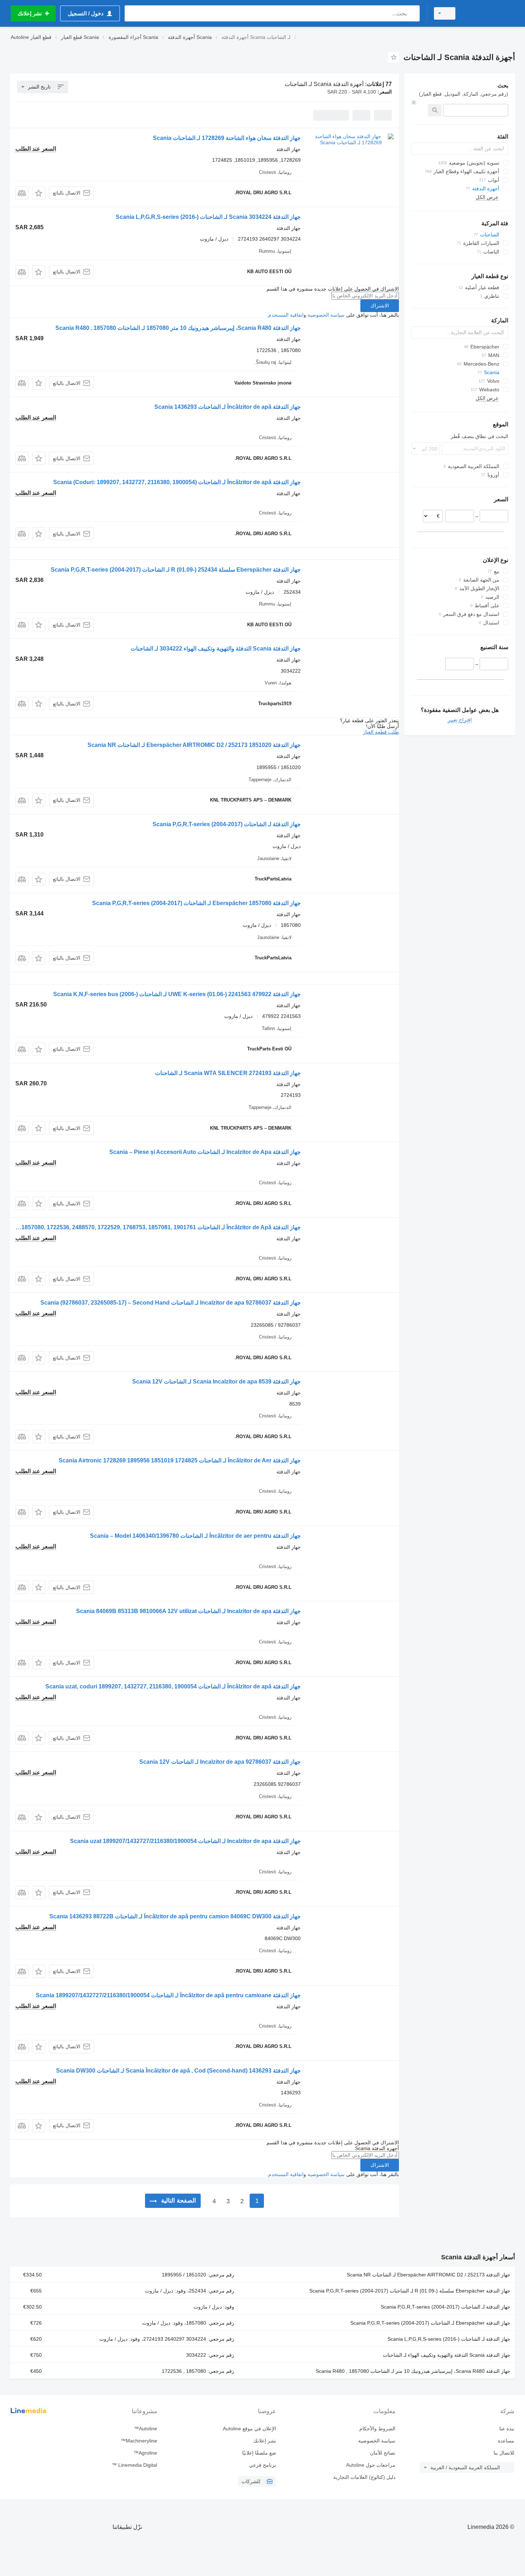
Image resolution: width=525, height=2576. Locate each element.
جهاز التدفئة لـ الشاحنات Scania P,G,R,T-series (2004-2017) (227, 824)
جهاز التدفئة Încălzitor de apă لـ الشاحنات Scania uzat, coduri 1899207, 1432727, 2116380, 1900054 (173, 1686)
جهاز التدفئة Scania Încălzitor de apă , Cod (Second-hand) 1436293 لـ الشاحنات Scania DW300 (178, 2071)
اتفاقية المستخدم (286, 315)
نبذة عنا (507, 2429)
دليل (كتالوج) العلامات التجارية (364, 2477)
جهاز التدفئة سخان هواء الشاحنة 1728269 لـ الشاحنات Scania (227, 138)
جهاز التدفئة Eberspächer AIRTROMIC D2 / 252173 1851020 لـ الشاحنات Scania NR (194, 745)
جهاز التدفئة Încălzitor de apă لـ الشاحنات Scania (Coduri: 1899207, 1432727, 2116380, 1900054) (177, 482)
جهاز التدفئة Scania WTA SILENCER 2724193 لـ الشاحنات (228, 1073)
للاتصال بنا (504, 2453)
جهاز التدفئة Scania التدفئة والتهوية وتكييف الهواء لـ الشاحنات (447, 2355)
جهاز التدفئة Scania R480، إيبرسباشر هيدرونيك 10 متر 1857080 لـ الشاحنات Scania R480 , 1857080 (178, 328)
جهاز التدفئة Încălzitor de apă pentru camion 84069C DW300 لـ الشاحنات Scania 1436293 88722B (175, 1916)
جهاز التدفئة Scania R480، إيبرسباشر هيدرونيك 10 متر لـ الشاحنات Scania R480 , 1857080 (413, 2371)
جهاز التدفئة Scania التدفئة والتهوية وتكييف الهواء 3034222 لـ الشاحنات (216, 649)
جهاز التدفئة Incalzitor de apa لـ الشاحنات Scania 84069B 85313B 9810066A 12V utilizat (188, 1611)
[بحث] (413, 13)
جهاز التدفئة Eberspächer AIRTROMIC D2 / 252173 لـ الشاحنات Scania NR (429, 2275)
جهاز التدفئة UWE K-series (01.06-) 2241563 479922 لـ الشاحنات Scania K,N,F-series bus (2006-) (177, 994)
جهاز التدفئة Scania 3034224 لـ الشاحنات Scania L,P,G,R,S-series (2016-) (208, 217)
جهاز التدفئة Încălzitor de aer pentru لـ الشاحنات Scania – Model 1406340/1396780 (195, 1536)
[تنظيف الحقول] (414, 102)
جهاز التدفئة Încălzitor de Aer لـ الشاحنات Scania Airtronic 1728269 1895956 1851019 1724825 (180, 1460)
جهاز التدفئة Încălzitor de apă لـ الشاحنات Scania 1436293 (227, 407)
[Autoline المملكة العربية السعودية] (489, 13)
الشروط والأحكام (377, 2429)
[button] (39, 193)
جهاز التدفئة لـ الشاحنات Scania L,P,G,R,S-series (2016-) (449, 2339)
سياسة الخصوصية (326, 315)
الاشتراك (380, 306)
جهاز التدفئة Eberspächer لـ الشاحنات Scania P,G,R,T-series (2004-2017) (430, 2323)
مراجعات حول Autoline (371, 2465)
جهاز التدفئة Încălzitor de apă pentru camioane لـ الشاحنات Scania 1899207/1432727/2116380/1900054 (168, 1995)
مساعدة (506, 2441)
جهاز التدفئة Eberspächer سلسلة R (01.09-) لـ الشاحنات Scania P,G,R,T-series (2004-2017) (410, 2291)
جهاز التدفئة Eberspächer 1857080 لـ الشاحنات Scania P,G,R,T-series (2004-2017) (196, 903)
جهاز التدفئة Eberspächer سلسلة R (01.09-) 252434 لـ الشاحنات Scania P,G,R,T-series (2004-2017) (176, 570)
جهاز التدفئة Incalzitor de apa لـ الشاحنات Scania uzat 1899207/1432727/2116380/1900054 (185, 1841)
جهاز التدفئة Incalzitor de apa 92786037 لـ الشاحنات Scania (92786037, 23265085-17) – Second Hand (171, 1303)
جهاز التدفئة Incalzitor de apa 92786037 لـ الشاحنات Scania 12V (220, 1762)
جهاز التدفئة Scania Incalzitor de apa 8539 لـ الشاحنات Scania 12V (216, 1382)
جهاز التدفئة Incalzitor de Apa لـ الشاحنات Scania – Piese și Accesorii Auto (205, 1152)
